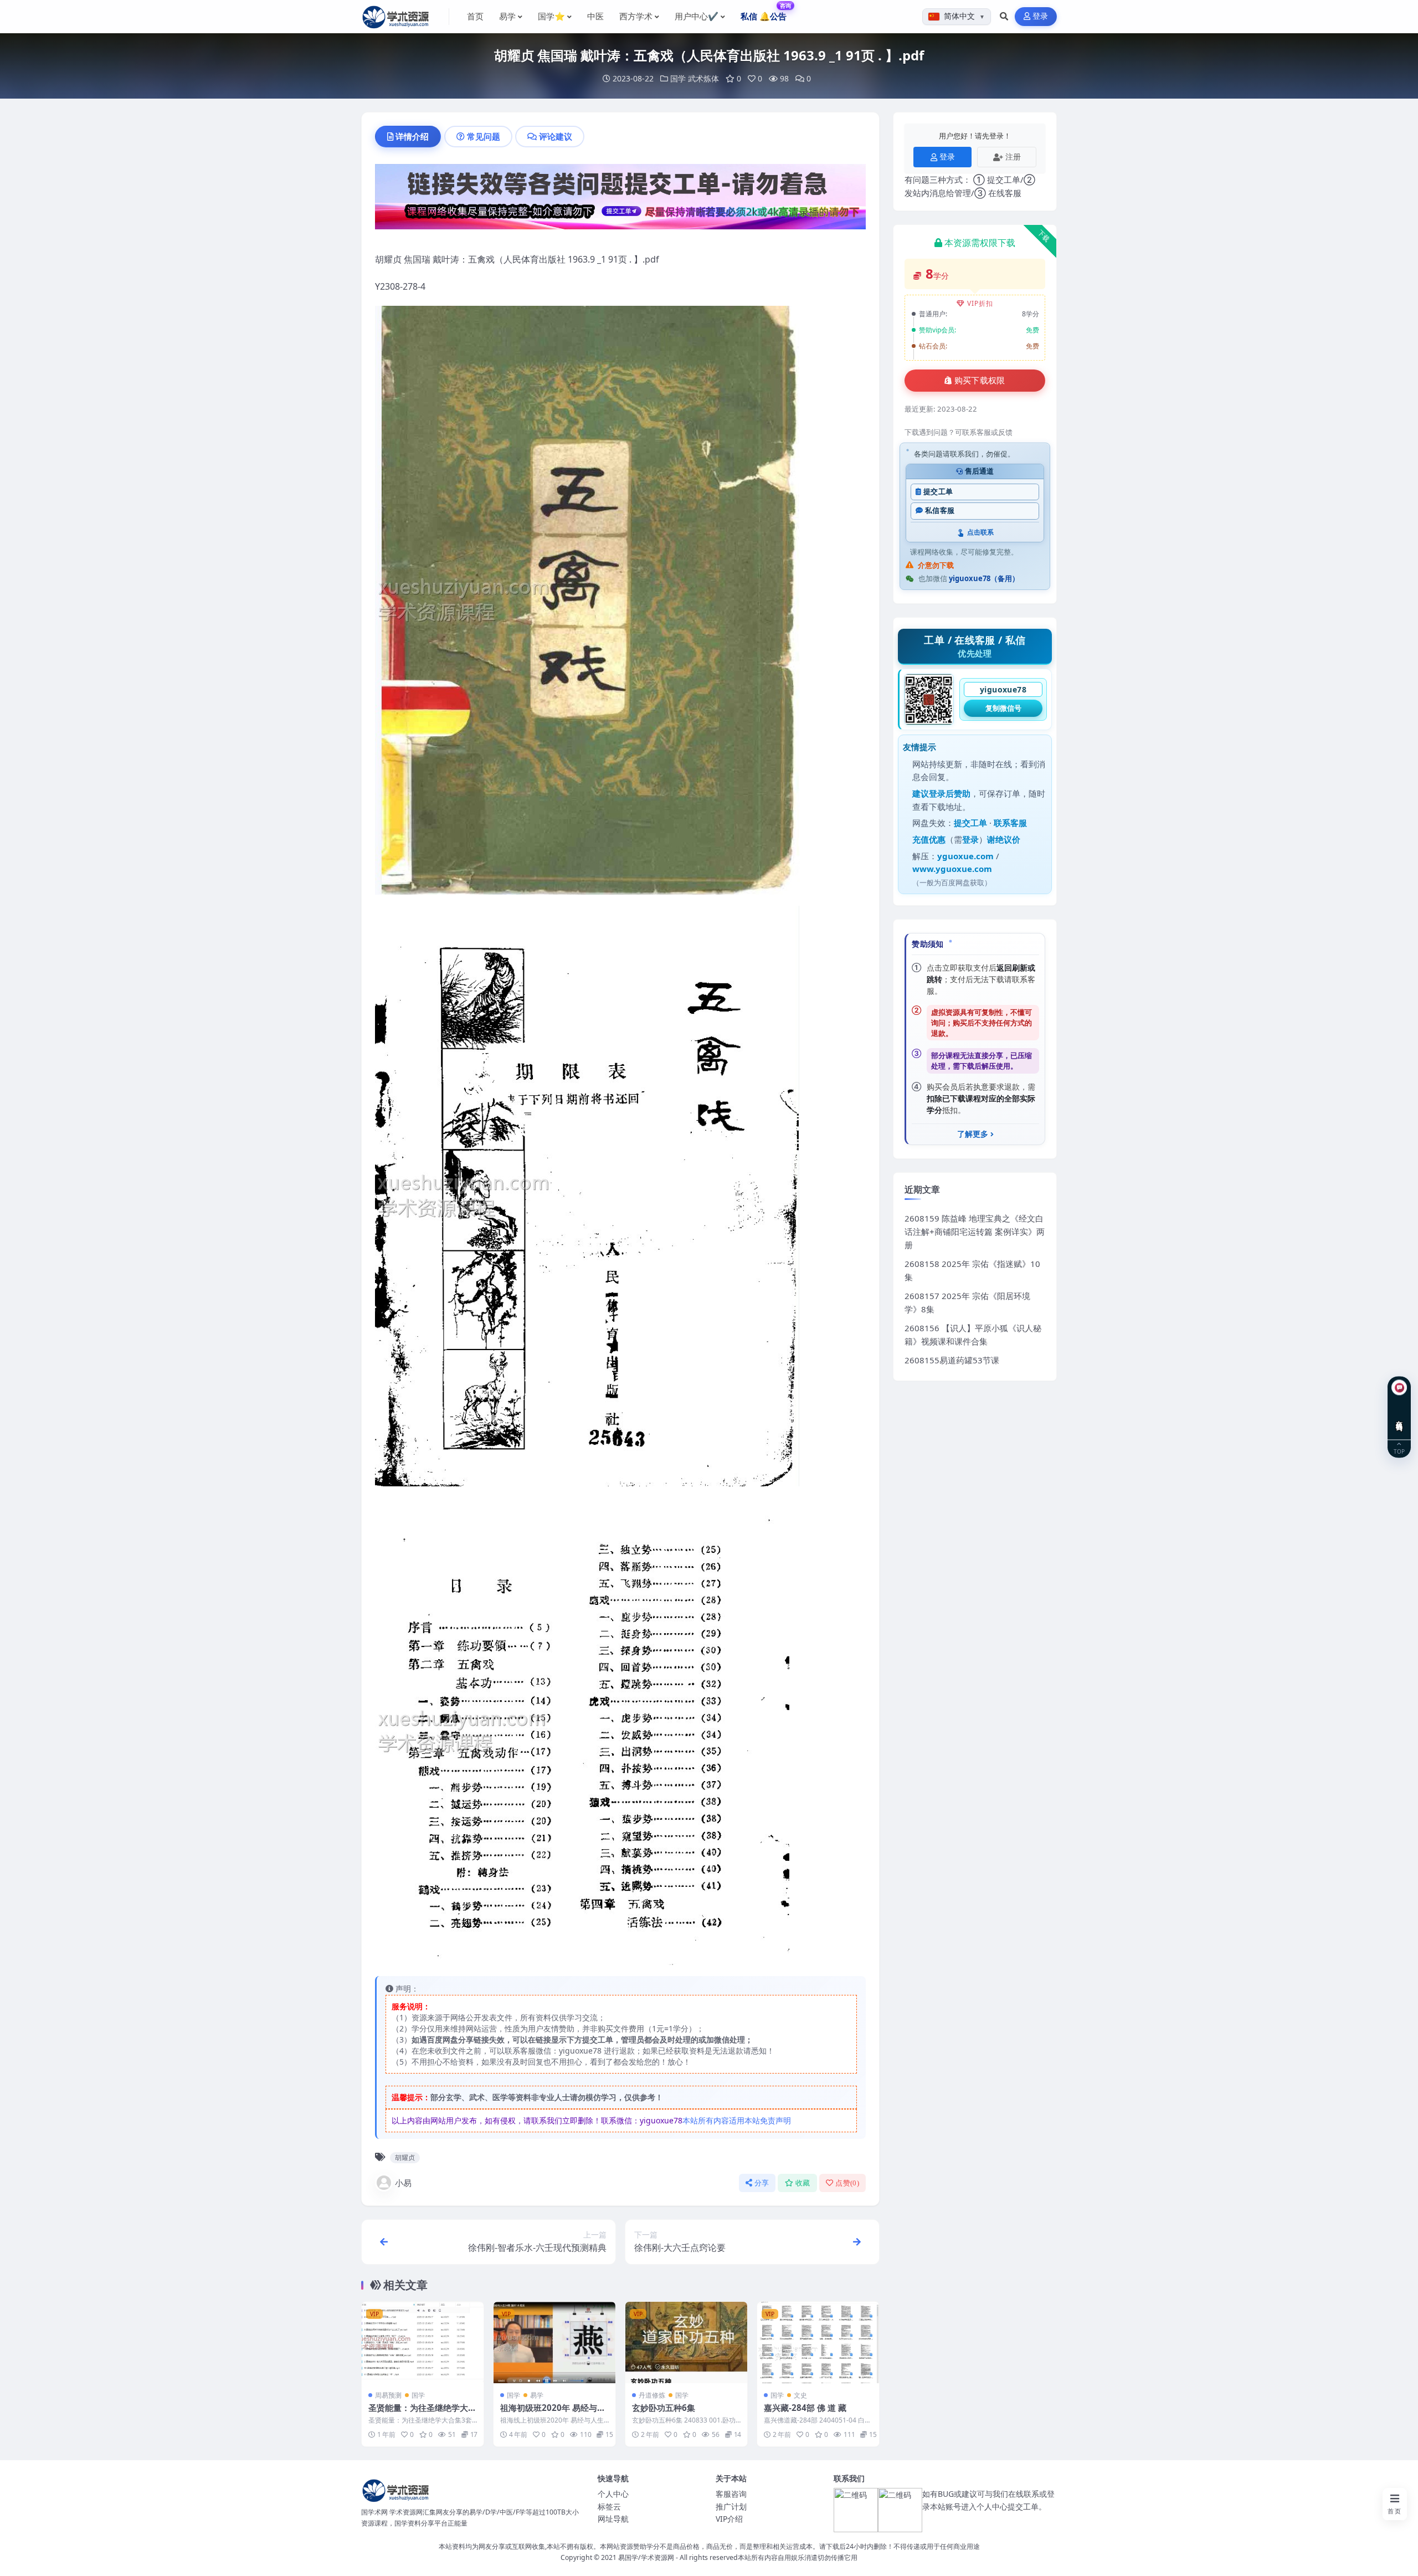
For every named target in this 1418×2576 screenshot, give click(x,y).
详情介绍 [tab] (412, 136)
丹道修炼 (652, 2395)
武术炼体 (703, 78)
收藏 (803, 2183)
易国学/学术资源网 (646, 2557)
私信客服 (940, 510)
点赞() (847, 2183)
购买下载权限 (980, 381)
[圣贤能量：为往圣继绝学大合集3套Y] (423, 2342)
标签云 (609, 2506)
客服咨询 (731, 2494)
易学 (537, 2395)
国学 (678, 78)
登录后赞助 (950, 793)
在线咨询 (1399, 1417)
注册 (1013, 156)
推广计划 (731, 2506)
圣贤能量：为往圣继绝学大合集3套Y (422, 2413)
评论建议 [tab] (556, 136)
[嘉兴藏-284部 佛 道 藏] (818, 2342)
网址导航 (613, 2519)
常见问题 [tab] (484, 136)
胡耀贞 (405, 2157)
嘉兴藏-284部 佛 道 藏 (805, 2408)
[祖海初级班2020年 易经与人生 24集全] (554, 2342)
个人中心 (613, 2494)
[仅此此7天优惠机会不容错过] (620, 200)
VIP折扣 (980, 303)
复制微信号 (1003, 708)
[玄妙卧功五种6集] (686, 2342)
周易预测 (388, 2395)
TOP (1399, 1451)
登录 (1041, 16)
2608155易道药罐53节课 (952, 1360)
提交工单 (938, 492)
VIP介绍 (729, 2519)
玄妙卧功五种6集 (664, 2408)
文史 (800, 2395)
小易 (403, 2183)
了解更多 (973, 1134)
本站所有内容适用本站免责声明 (737, 2120)
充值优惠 (929, 839)
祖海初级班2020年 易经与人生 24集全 (553, 2413)
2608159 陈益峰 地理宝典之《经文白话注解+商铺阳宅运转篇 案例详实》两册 (975, 1231)
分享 (762, 2183)
